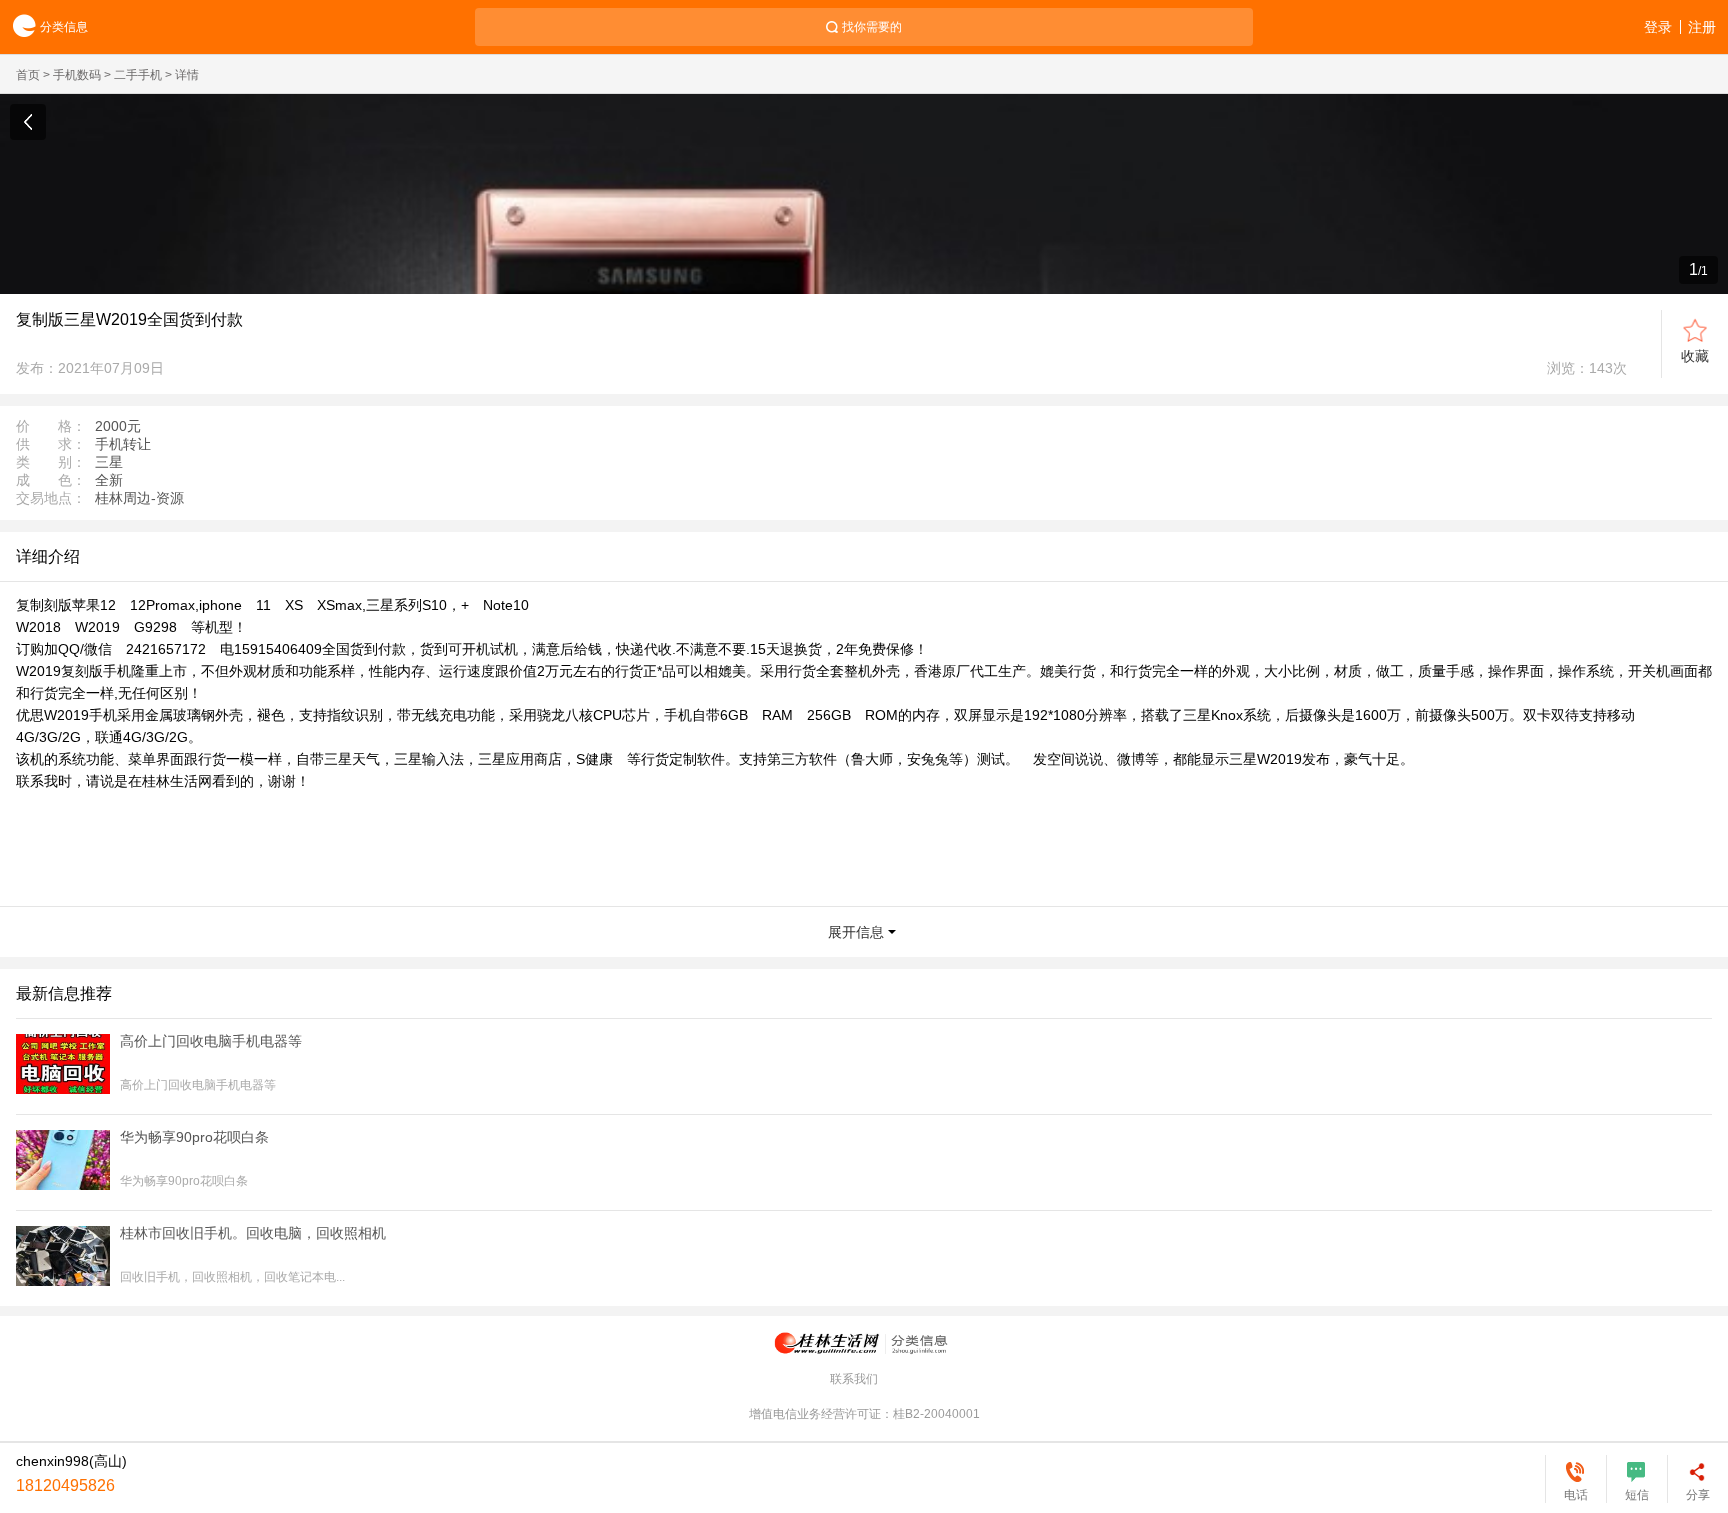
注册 (1702, 27)
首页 (28, 75)
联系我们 (854, 1379)
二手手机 (138, 75)
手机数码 (77, 75)
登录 (1658, 27)
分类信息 (64, 27)
